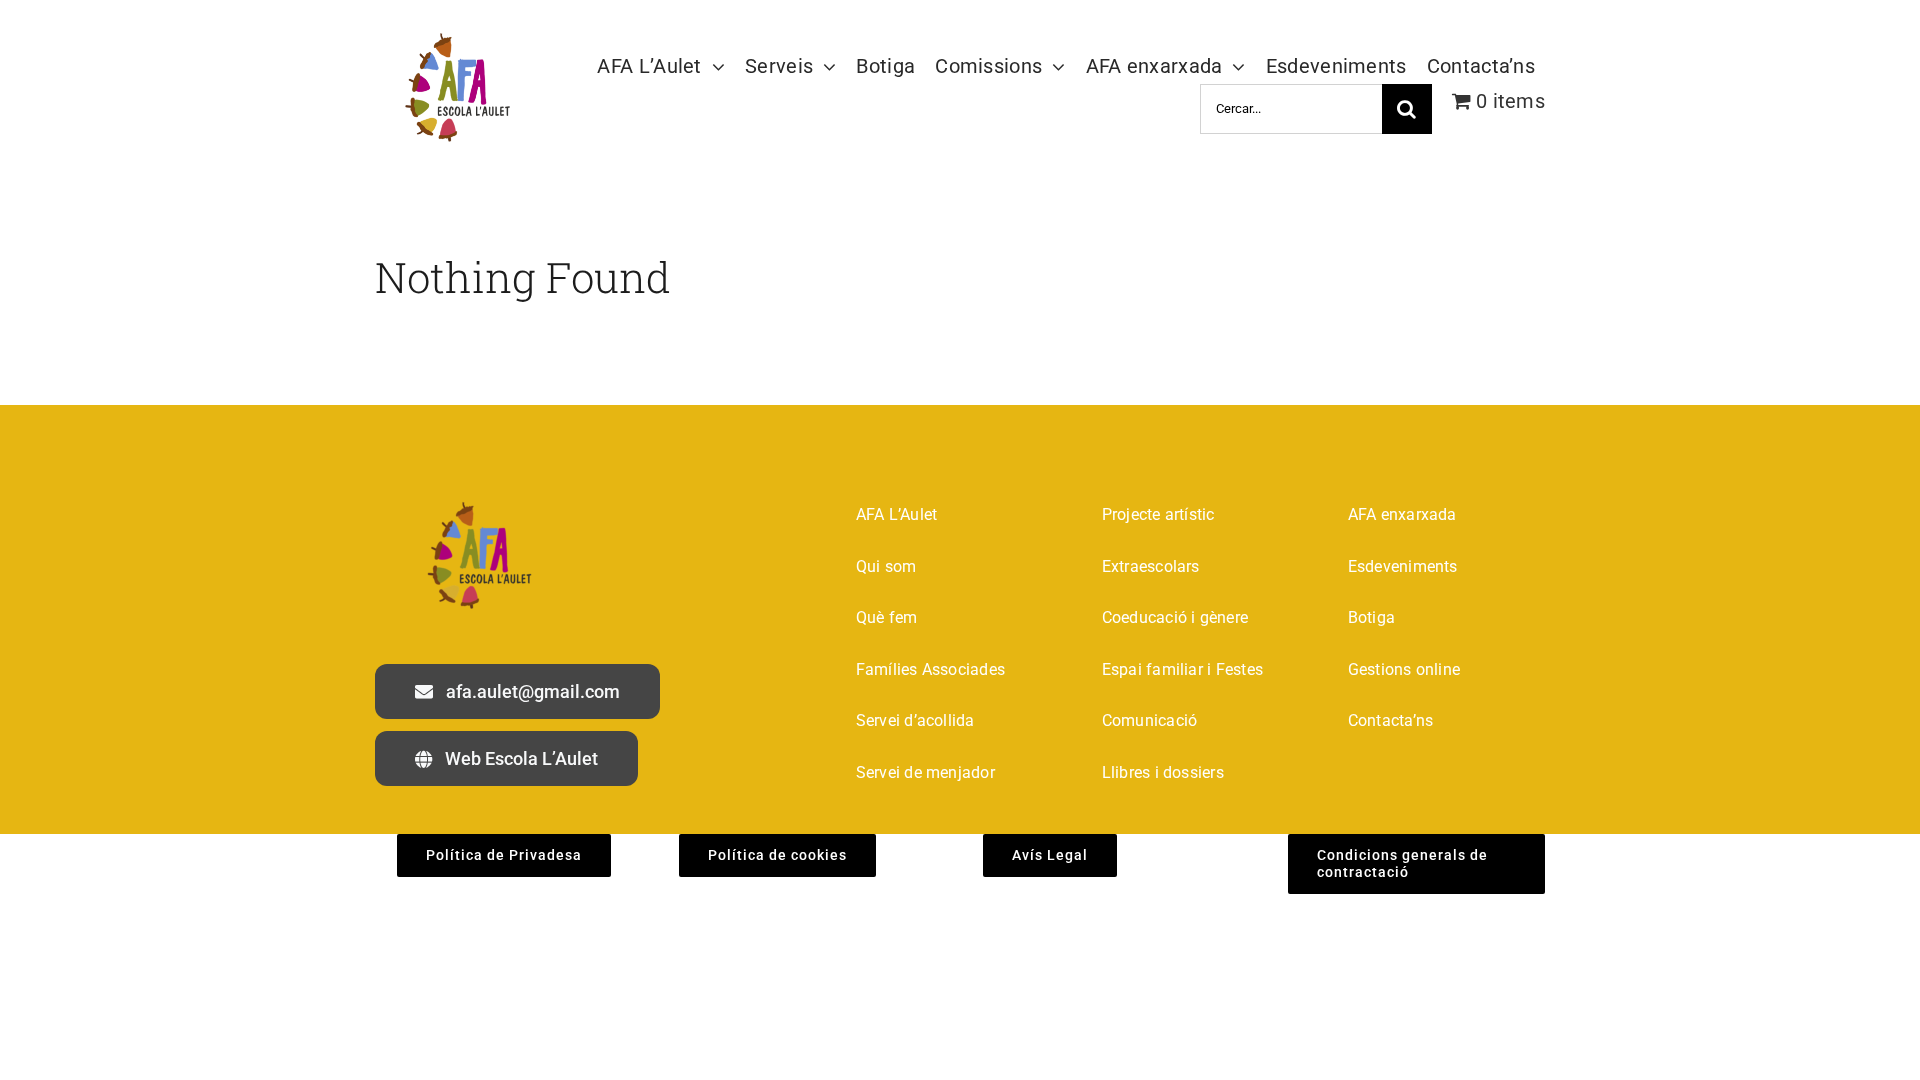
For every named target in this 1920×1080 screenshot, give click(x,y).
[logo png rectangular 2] (453, 35)
